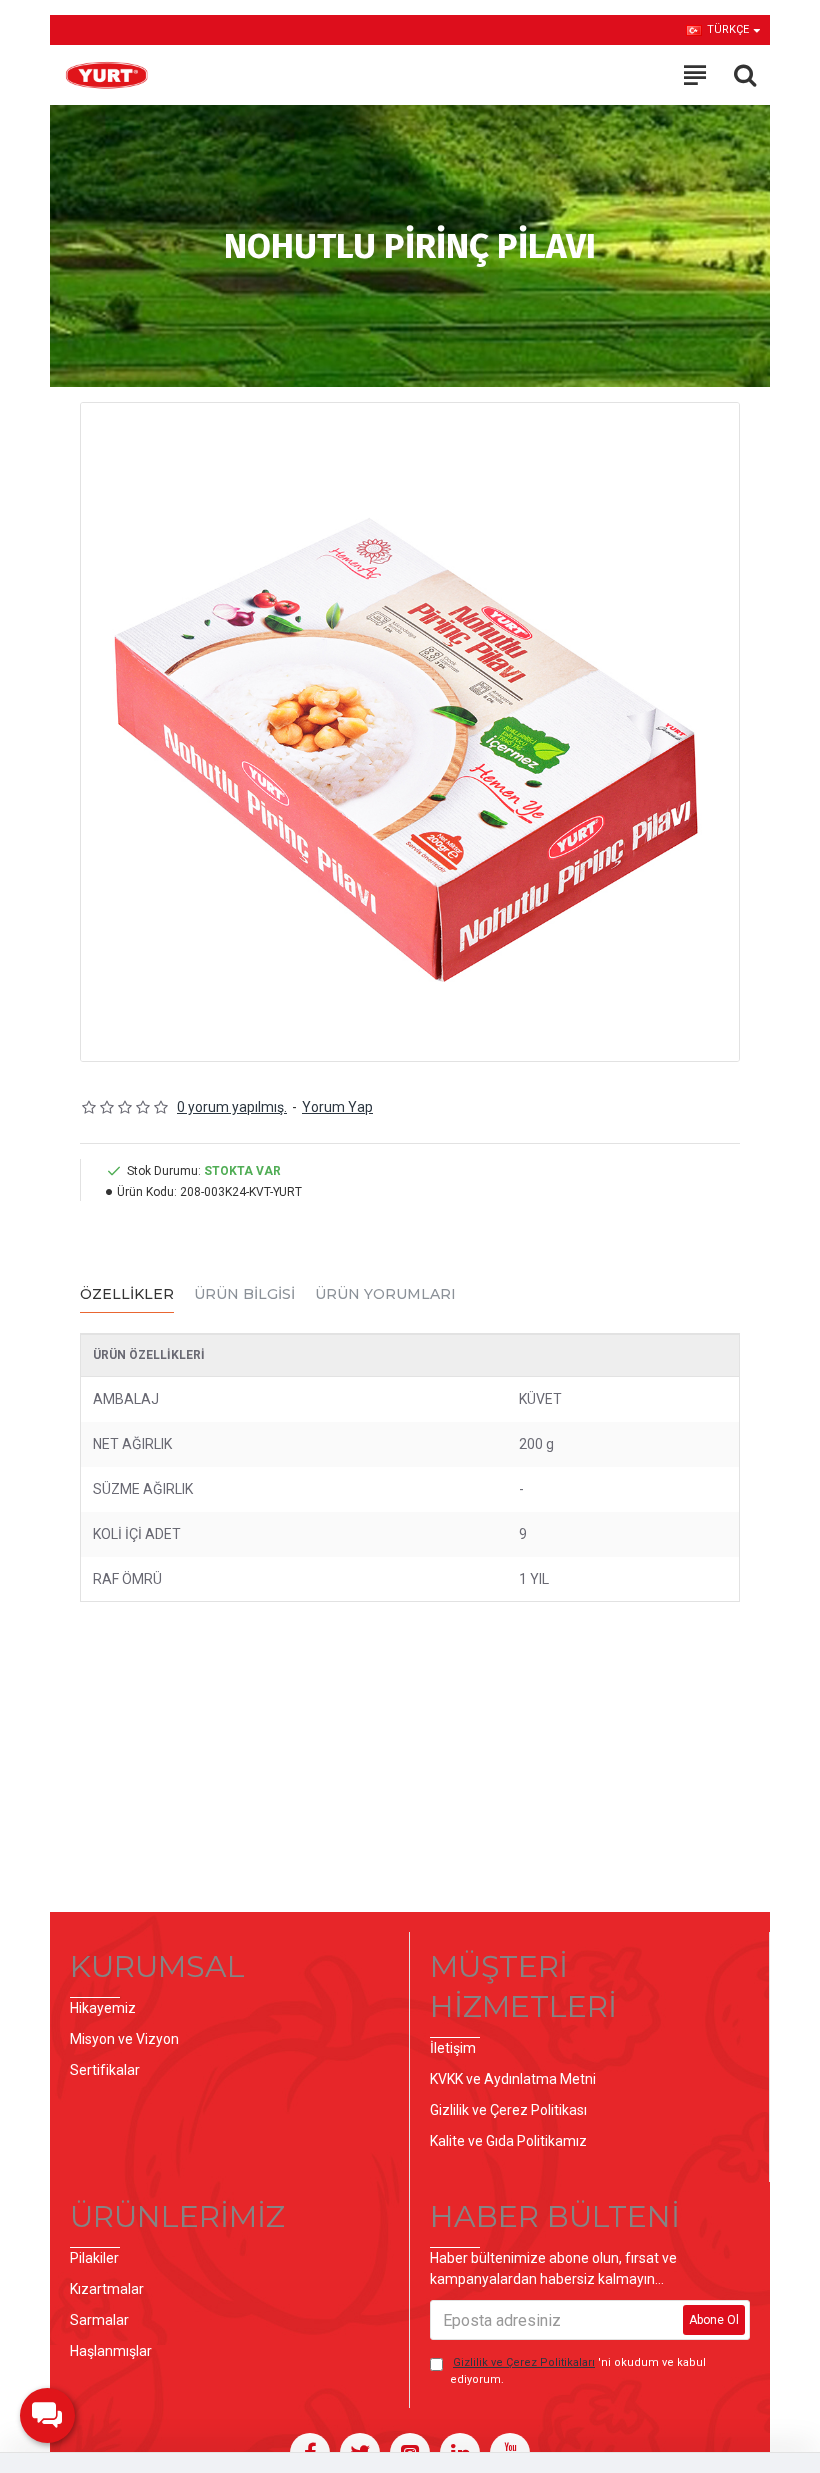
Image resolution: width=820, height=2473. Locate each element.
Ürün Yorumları (385, 1294)
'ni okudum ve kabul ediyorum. (578, 2371)
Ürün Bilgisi (244, 1294)
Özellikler (127, 1294)
